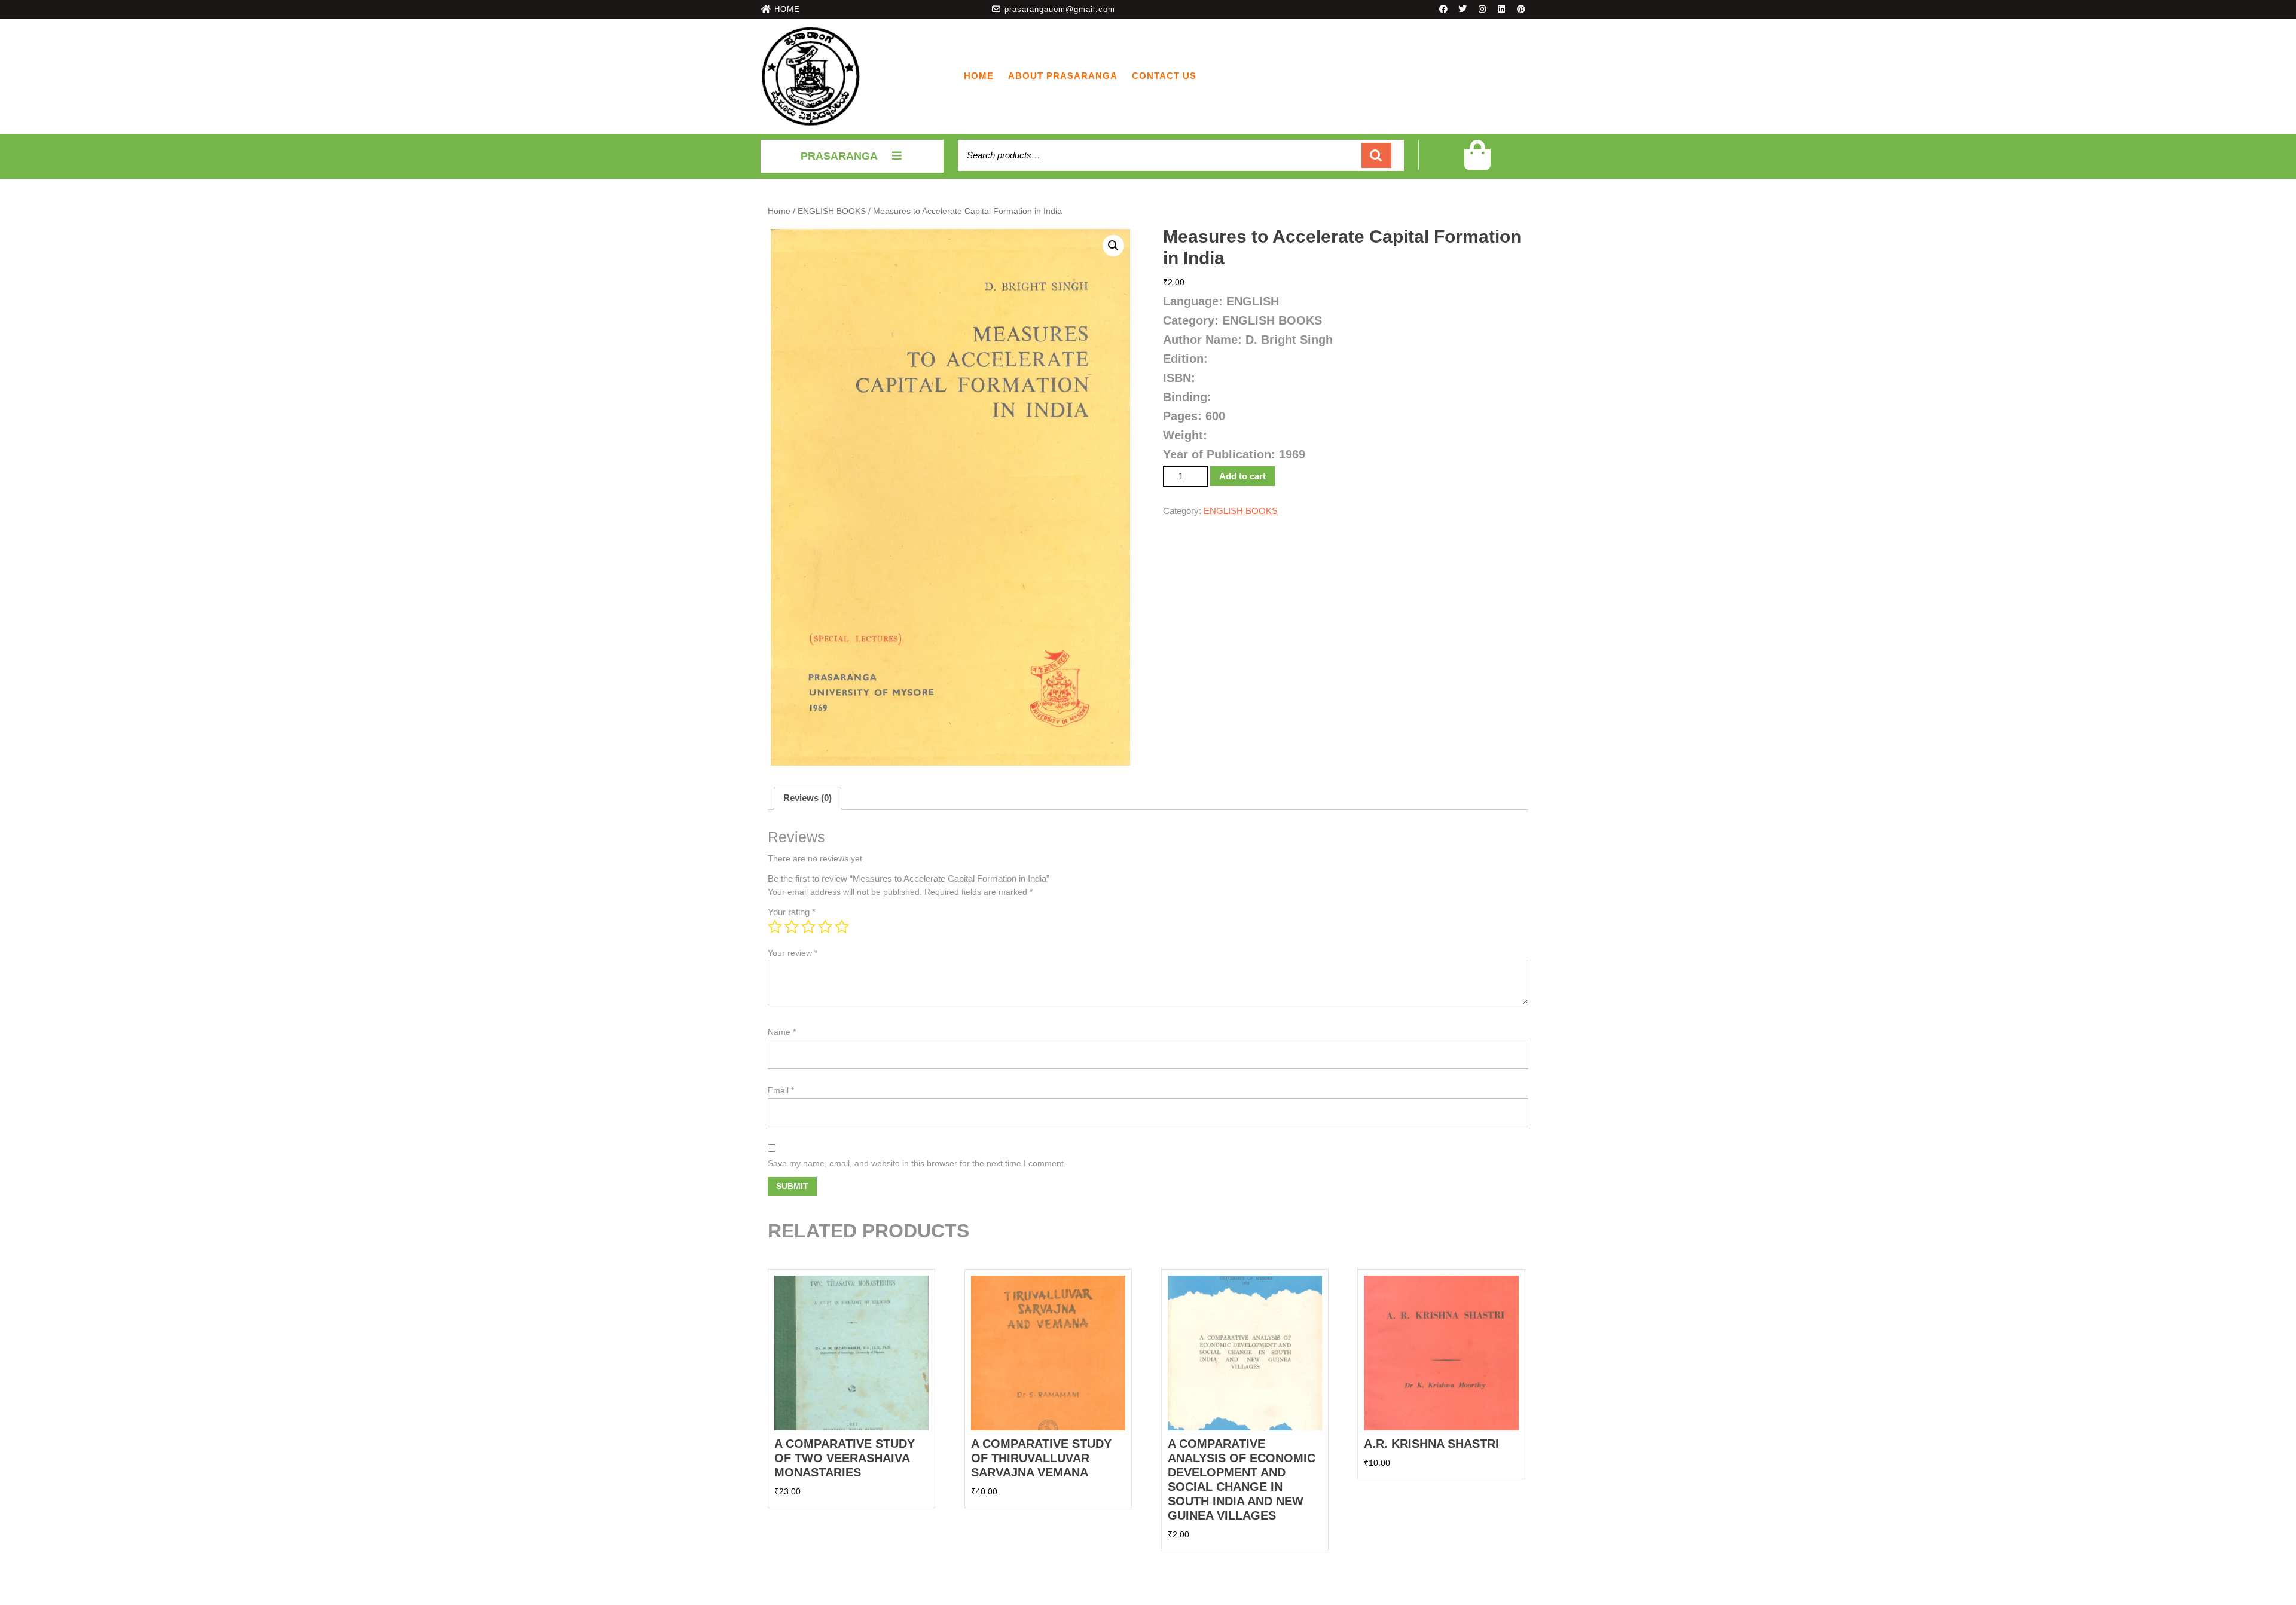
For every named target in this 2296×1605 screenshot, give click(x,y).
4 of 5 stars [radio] (825, 927)
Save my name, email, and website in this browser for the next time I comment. (917, 1163)
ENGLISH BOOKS (832, 211)
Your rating (792, 912)
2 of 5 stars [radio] (792, 927)
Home (979, 76)
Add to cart (1242, 476)
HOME (787, 9)
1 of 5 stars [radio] (775, 927)
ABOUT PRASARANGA (1063, 76)
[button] (1113, 246)
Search (1376, 156)
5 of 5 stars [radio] (842, 927)
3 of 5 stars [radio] (808, 927)
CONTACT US (1164, 76)
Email (781, 1090)
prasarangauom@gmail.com (1060, 9)
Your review (793, 953)
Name (782, 1032)
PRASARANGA (839, 156)
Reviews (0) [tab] (807, 798)
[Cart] (1477, 163)
